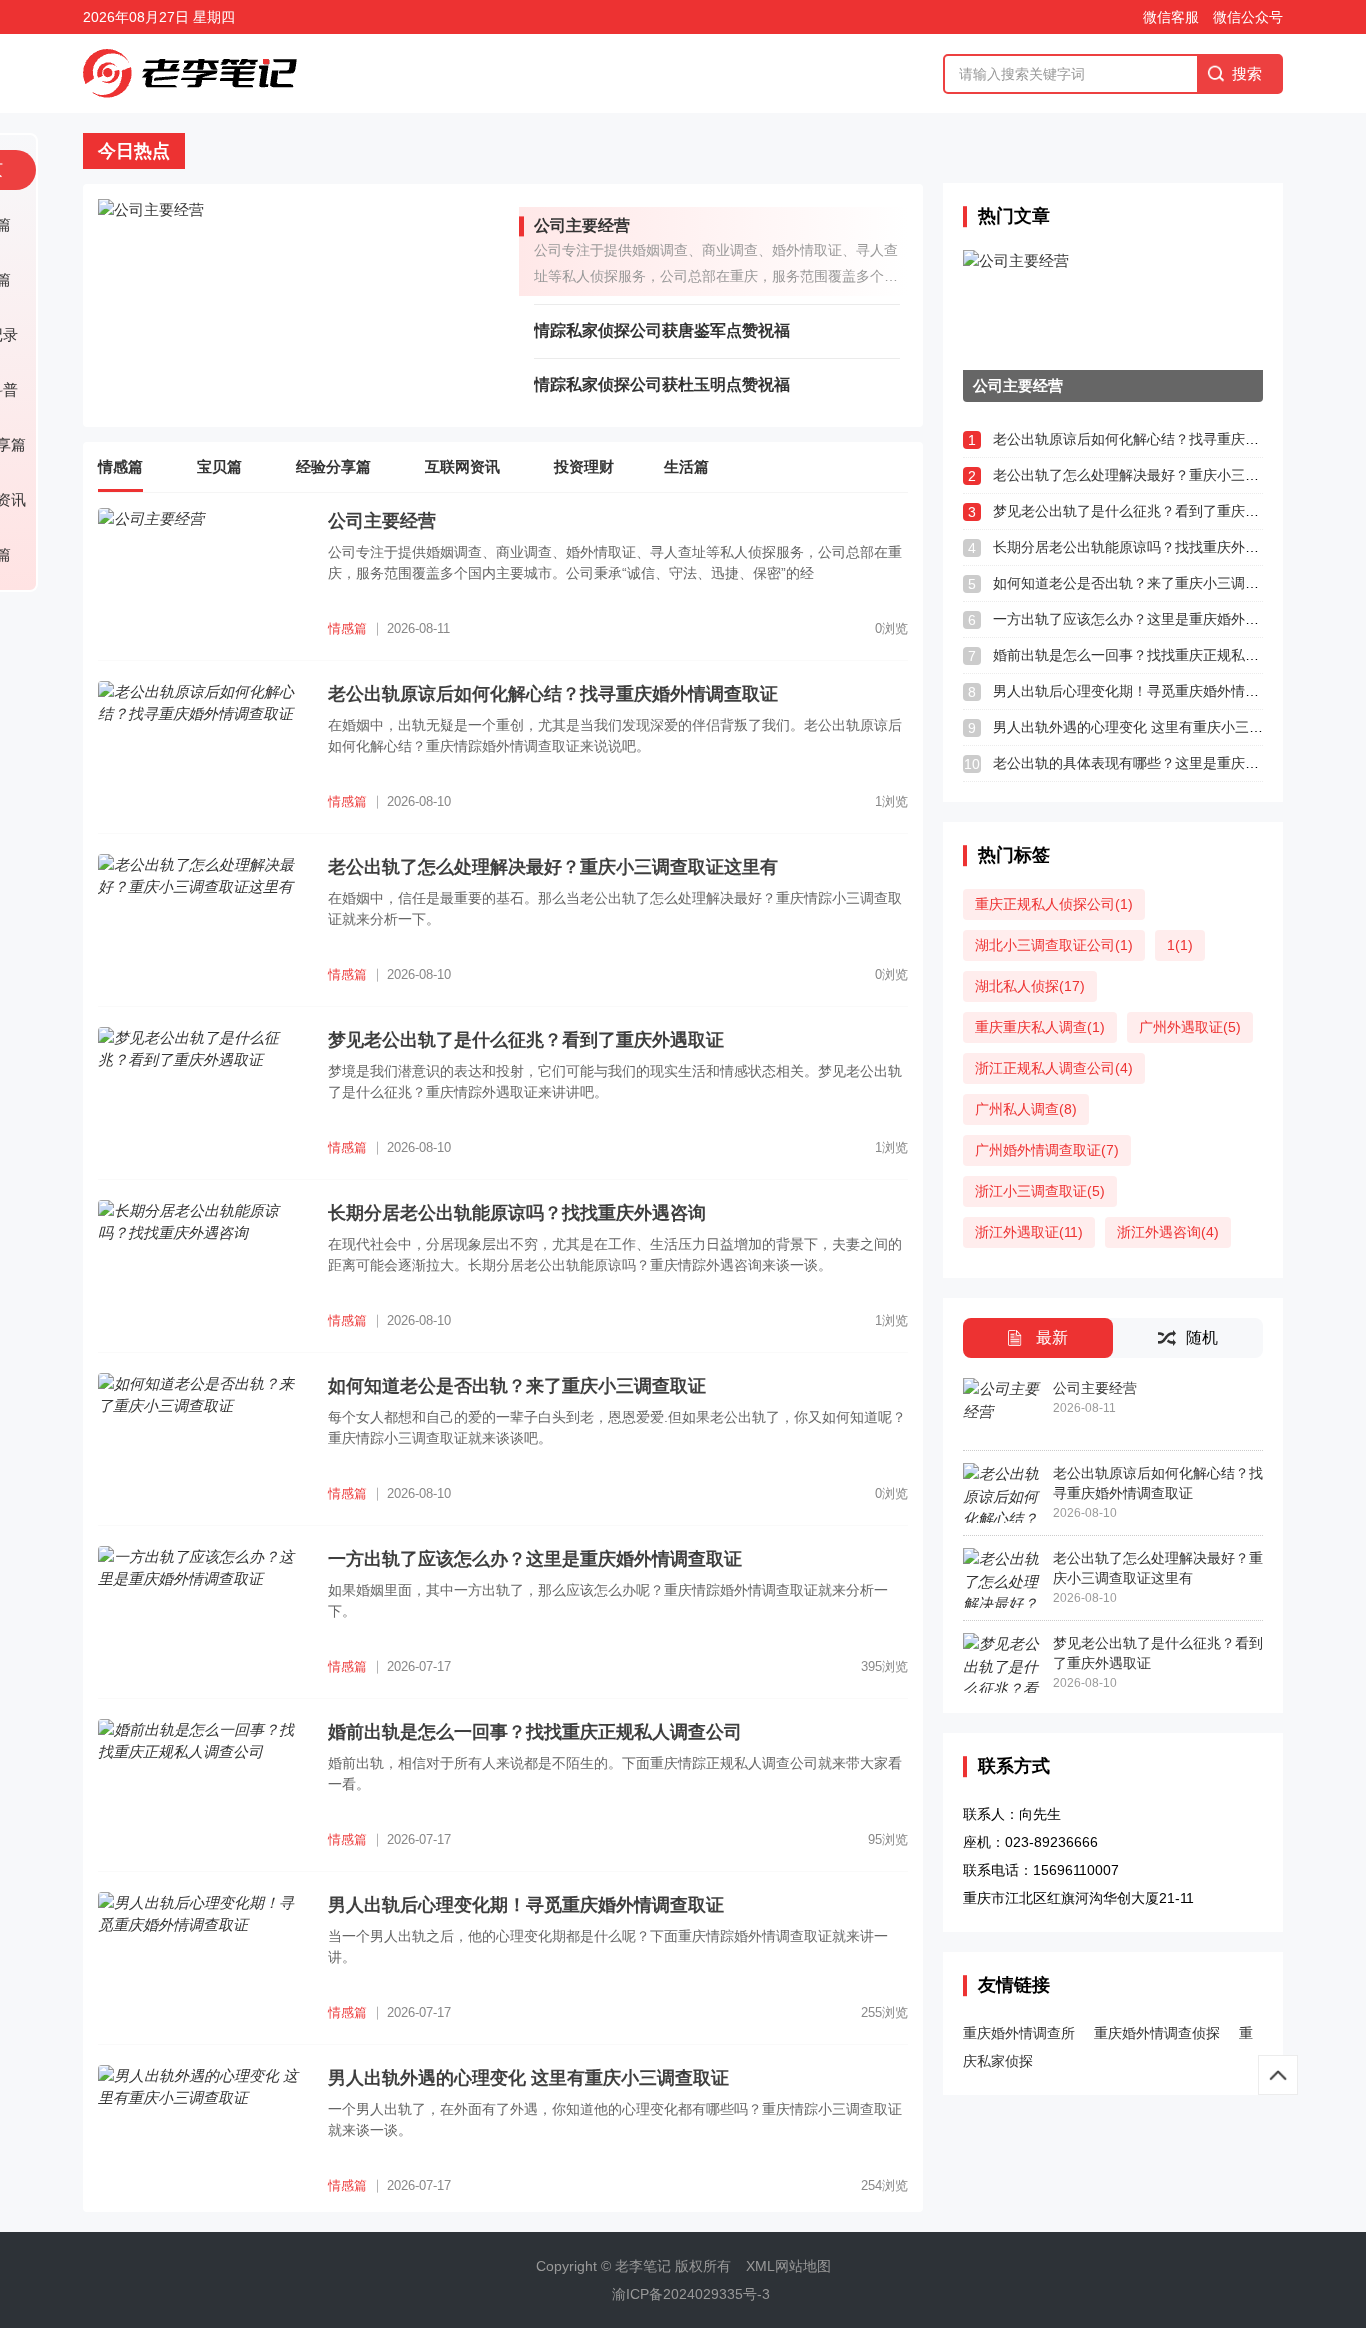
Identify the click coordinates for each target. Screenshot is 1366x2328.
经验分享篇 (333, 466)
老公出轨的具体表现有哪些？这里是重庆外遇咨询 (1147, 763)
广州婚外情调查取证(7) (1047, 1150)
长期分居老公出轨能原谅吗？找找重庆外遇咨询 (1140, 547)
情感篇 (120, 466)
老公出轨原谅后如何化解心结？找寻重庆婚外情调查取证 (1168, 439)
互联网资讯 (462, 466)
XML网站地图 (788, 2266)
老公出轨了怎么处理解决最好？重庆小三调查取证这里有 (1168, 475)
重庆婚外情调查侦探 (1157, 2033)
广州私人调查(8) (1026, 1109)
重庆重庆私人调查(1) (1040, 1027)
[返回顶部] (1278, 2075)
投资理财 (584, 466)
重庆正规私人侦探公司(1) (1054, 904)
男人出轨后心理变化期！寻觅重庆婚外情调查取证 (1147, 691)
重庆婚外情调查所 (1019, 2033)
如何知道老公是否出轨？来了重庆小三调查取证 (1140, 583)
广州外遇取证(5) (1190, 1027)
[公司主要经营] (308, 305)
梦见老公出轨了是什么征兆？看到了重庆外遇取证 (1147, 511)
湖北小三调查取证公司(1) (1054, 945)
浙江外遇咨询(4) (1168, 1232)
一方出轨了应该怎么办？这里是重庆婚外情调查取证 (1154, 619)
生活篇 (686, 466)
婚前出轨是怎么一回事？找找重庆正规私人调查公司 (1154, 655)
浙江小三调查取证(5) (1040, 1191)
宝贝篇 (219, 466)
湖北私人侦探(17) (1030, 986)
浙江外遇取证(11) (1029, 1232)
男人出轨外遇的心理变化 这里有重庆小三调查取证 (1149, 727)
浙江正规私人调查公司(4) (1054, 1068)
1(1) (1180, 945)
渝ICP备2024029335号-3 (691, 2294)
